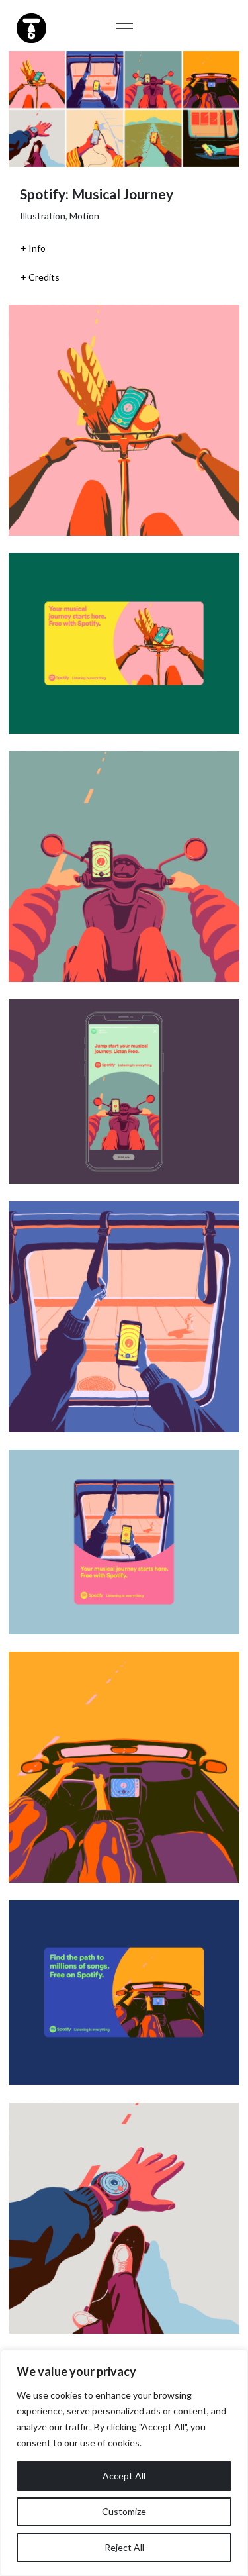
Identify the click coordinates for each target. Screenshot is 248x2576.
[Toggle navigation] (124, 25)
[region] (124, 2463)
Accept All (124, 2476)
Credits (44, 277)
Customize (124, 2511)
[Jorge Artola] (30, 26)
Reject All (124, 2547)
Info (37, 248)
